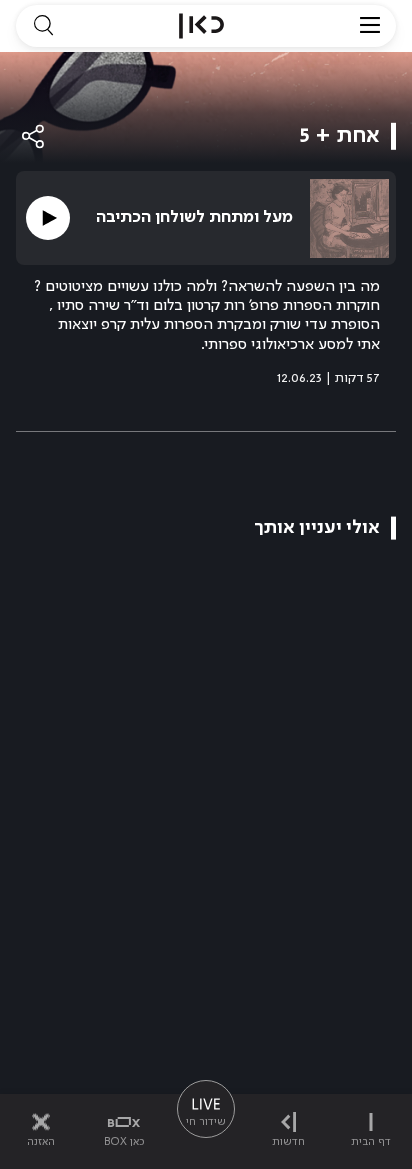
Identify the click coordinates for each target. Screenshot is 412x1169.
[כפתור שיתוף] (34, 136)
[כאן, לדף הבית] (201, 26)
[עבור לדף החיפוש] (43, 26)
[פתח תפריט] (370, 26)
